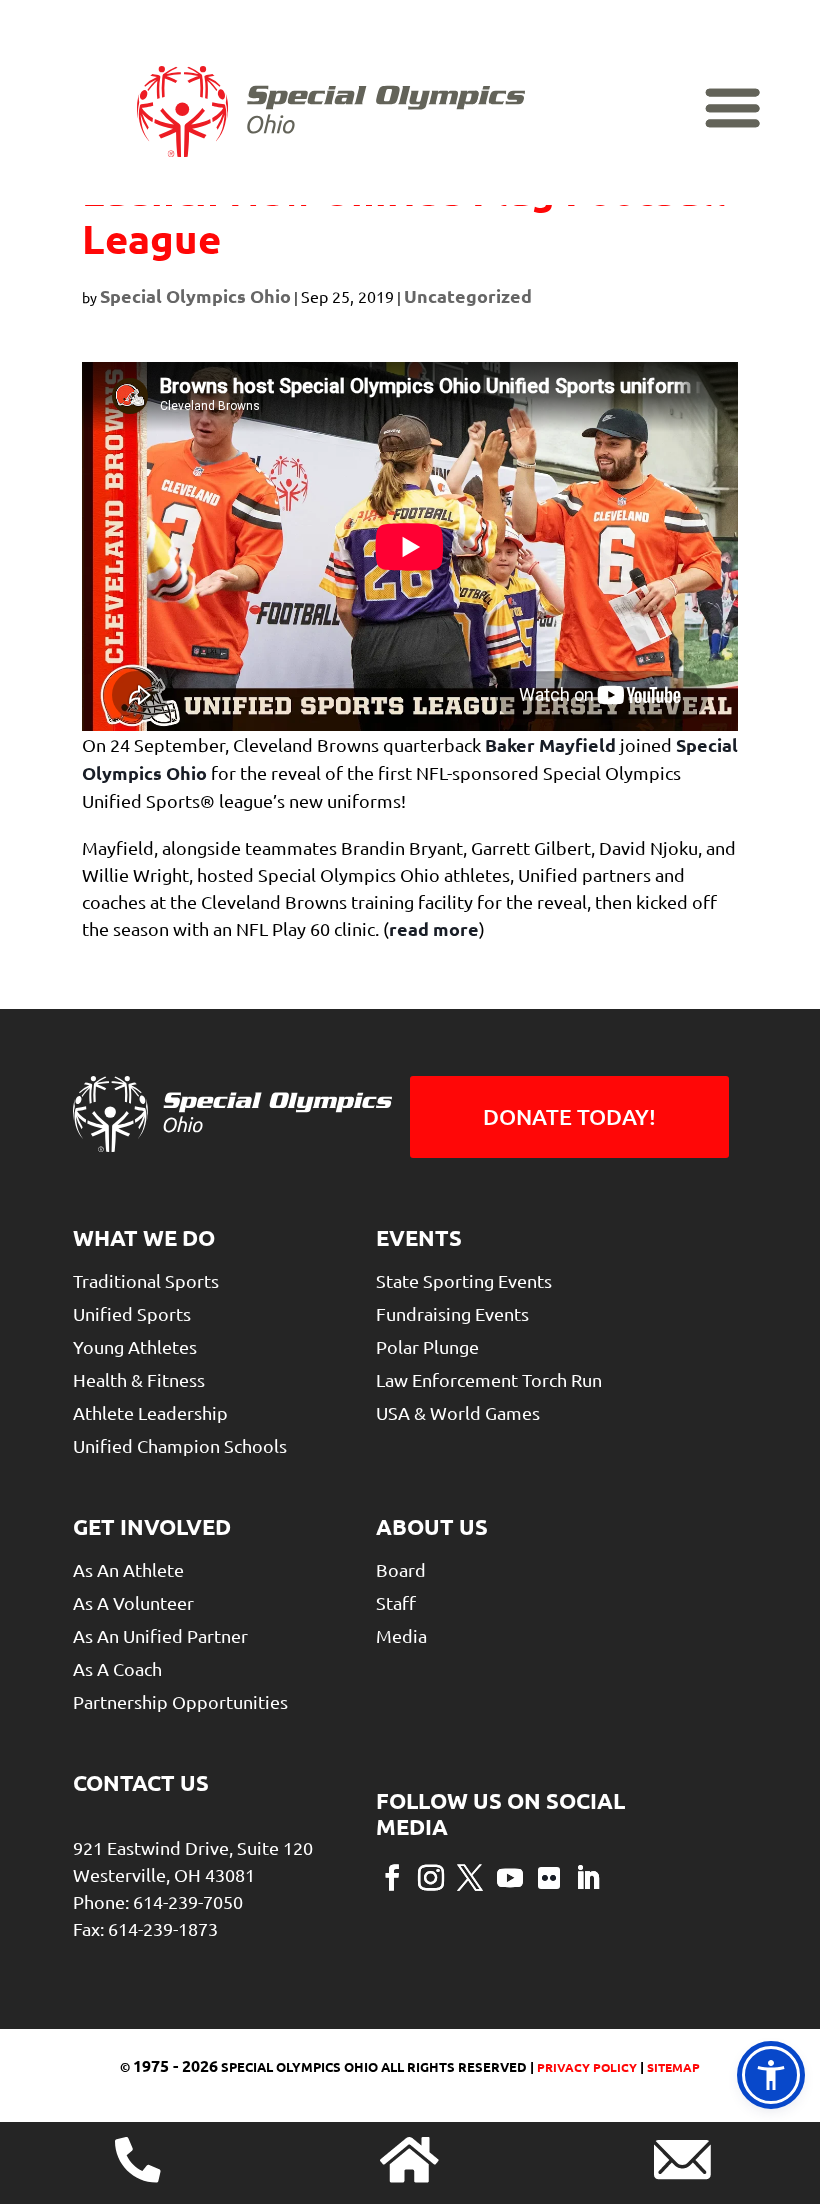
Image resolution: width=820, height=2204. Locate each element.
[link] (331, 112)
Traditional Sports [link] (146, 1280)
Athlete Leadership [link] (150, 1412)
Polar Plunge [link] (427, 1346)
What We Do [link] (144, 1237)
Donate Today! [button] (569, 1116)
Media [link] (401, 1635)
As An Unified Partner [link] (160, 1635)
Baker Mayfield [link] (550, 744)
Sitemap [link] (673, 2067)
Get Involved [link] (152, 1526)
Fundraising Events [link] (452, 1313)
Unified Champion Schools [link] (180, 1445)
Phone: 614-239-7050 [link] (158, 1901)
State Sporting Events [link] (464, 1280)
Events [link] (419, 1237)
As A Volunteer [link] (133, 1602)
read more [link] (434, 928)
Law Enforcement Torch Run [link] (489, 1379)
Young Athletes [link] (135, 1346)
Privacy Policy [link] (585, 2067)
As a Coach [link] (117, 1668)
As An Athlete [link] (128, 1569)
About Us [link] (432, 1526)
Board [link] (401, 1569)
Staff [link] (396, 1602)
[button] (392, 1876)
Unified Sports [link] (132, 1313)
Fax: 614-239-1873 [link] (145, 1928)
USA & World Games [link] (458, 1412)
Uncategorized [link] (468, 295)
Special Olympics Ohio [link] (195, 295)
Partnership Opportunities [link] (180, 1701)
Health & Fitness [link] (139, 1379)
